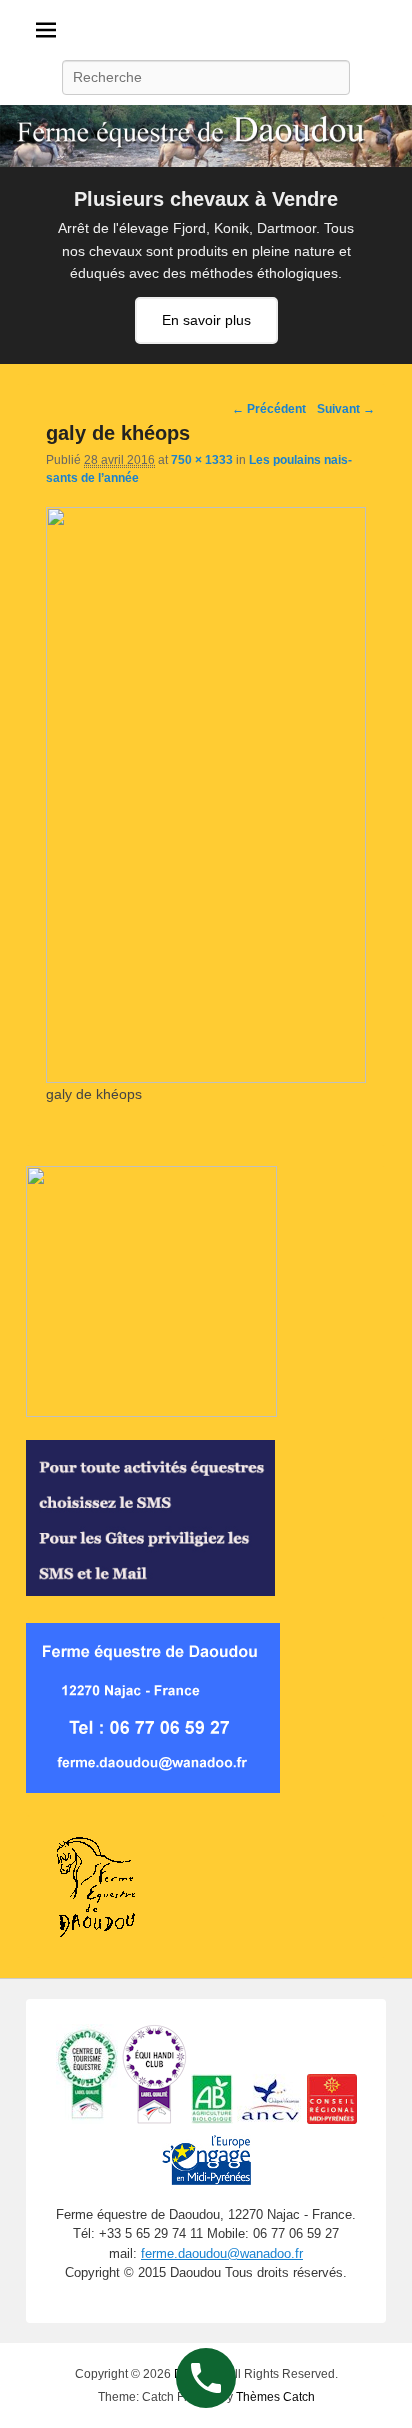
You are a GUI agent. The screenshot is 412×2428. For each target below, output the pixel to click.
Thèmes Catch (275, 2397)
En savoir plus (206, 320)
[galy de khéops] (206, 1078)
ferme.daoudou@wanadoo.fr (222, 2253)
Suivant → (346, 409)
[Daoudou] (206, 136)
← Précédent (269, 409)
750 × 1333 (202, 460)
